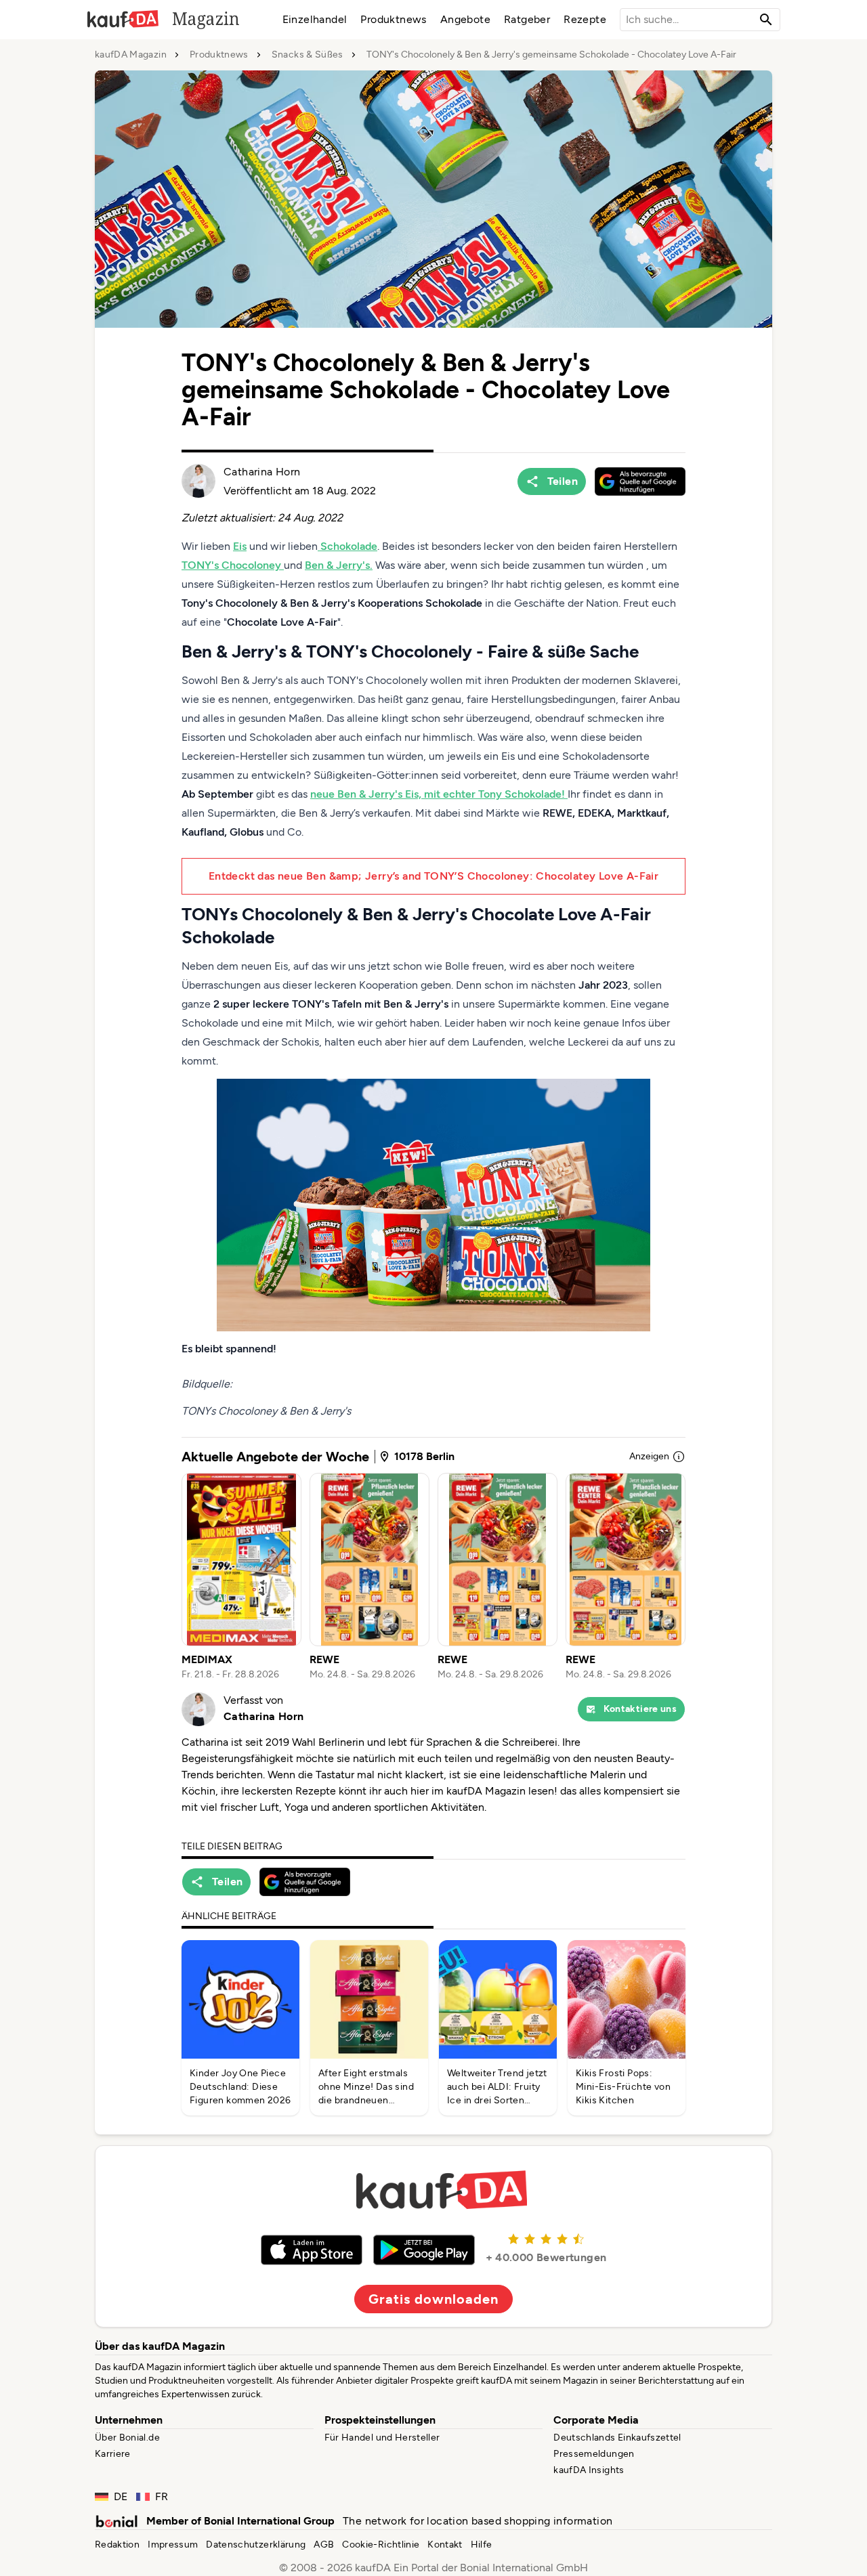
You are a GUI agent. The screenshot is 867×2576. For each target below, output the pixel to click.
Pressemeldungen (594, 2454)
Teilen (563, 481)
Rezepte (585, 19)
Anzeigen (649, 1456)
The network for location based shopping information (478, 2521)
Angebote (465, 19)
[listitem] (241, 1577)
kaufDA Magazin (131, 55)
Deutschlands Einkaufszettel (617, 2438)
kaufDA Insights (589, 2470)
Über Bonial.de (127, 2438)
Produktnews (393, 19)
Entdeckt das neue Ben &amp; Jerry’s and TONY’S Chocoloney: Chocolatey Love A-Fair (433, 876)
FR (162, 2496)
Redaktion (117, 2545)
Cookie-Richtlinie (381, 2545)
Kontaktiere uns (640, 1709)
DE (121, 2496)
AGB (324, 2545)
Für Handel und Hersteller (382, 2438)
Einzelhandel (315, 19)
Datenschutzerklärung (256, 2545)
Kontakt (445, 2545)
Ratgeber (527, 19)
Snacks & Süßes (308, 55)
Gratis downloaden (433, 2299)
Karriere (113, 2454)
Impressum (173, 2545)
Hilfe (482, 2545)
